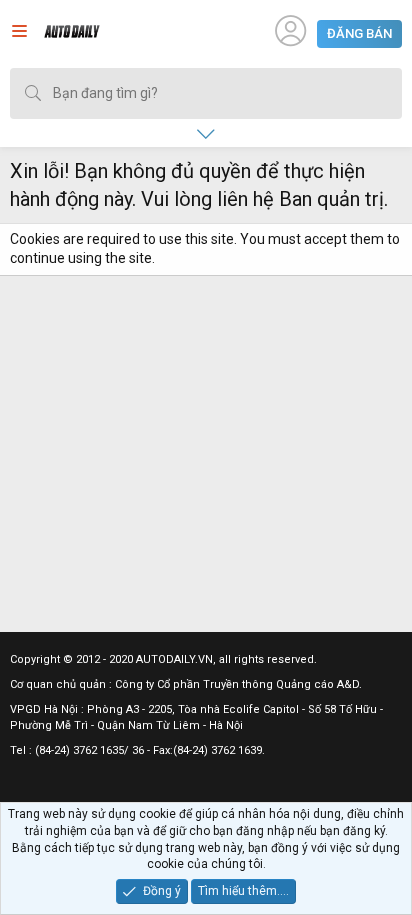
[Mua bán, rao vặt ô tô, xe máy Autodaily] (72, 34)
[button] (19, 34)
